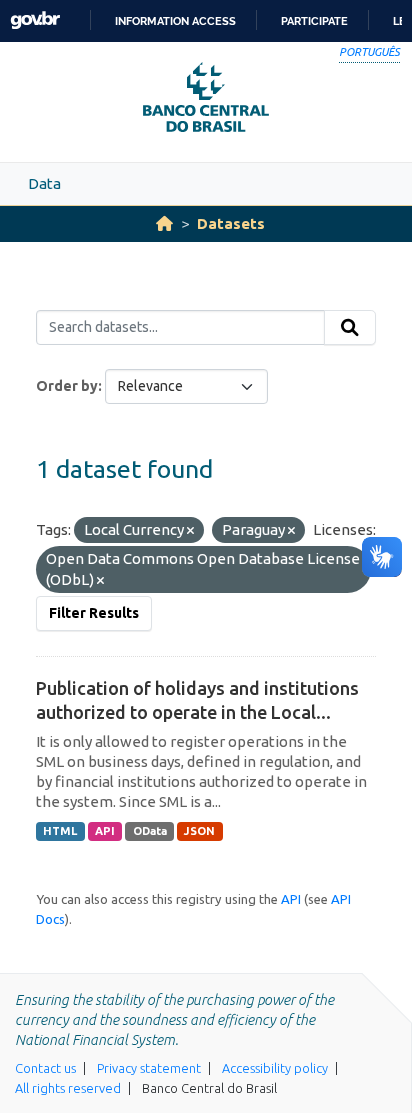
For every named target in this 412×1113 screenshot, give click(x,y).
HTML (60, 831)
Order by (67, 386)
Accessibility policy (275, 1068)
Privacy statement (149, 1068)
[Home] (164, 223)
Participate (314, 21)
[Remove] (190, 531)
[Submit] (350, 328)
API (105, 831)
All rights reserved (68, 1088)
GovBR (35, 20)
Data (44, 183)
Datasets (231, 223)
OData (150, 831)
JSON (199, 831)
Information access (175, 21)
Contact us (45, 1068)
